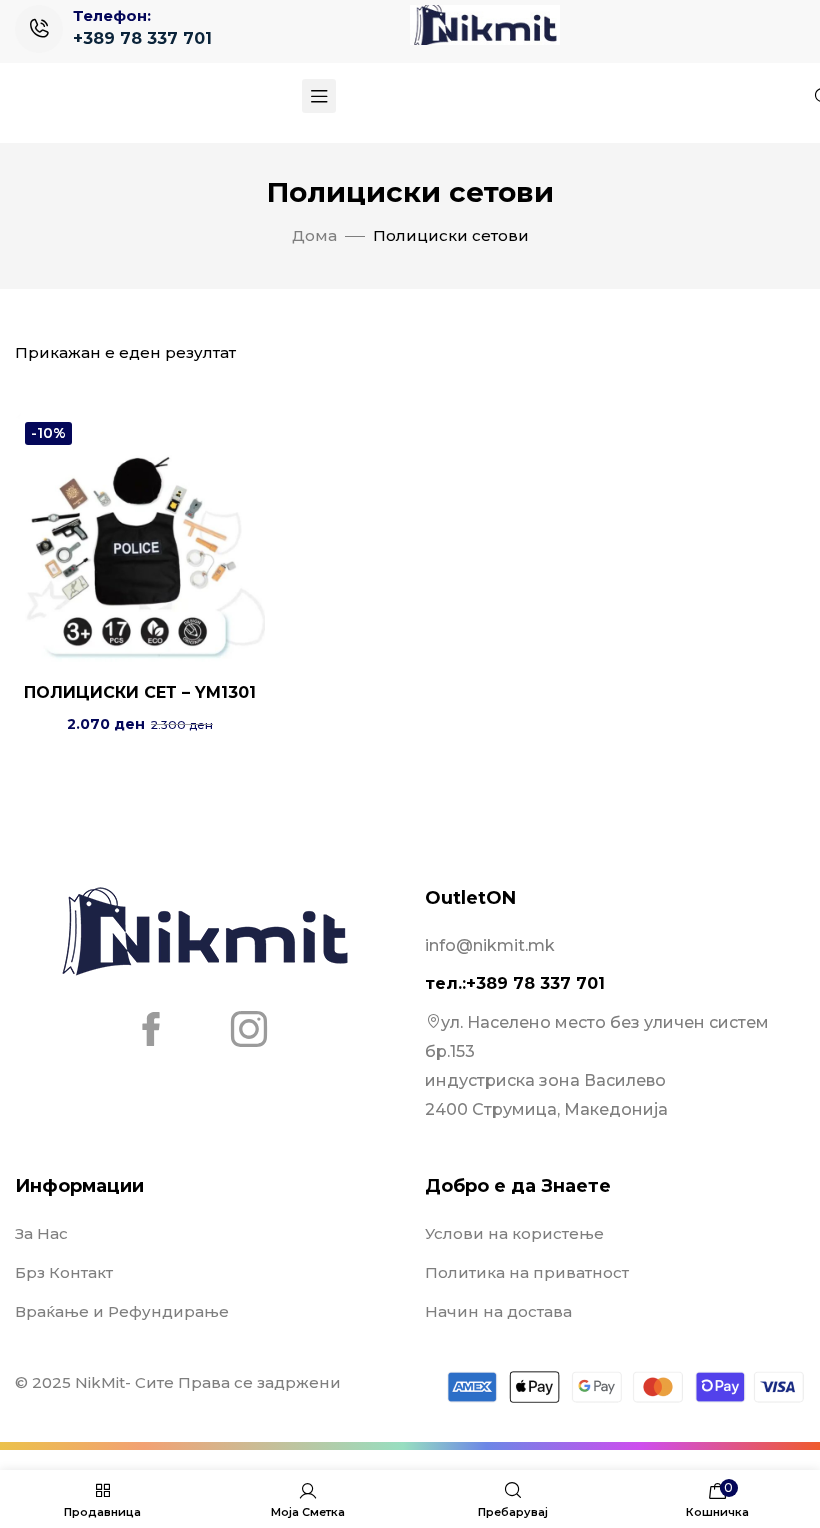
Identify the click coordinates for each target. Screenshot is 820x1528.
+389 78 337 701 (142, 38)
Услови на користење (514, 1233)
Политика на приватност (527, 1272)
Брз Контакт (64, 1272)
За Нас (41, 1233)
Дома (314, 235)
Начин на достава (498, 1311)
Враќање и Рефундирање (122, 1311)
